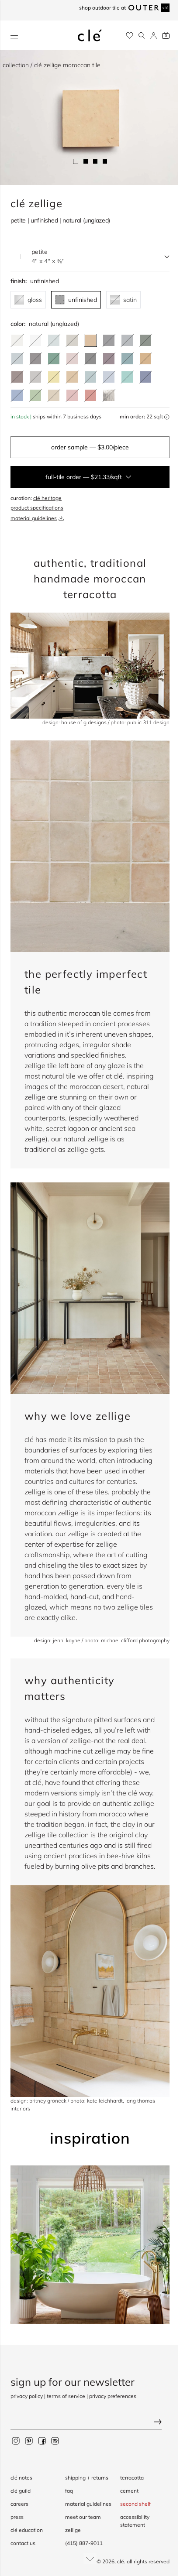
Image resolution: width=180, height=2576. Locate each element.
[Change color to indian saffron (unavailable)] (54, 377)
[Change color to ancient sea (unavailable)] (145, 377)
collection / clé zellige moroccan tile (52, 65)
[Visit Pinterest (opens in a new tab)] (29, 2440)
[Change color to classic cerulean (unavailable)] (17, 395)
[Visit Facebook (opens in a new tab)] (42, 2440)
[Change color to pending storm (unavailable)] (90, 377)
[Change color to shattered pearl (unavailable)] (17, 359)
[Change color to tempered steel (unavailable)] (127, 340)
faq (69, 2491)
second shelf (135, 2504)
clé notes (21, 2478)
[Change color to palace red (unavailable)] (90, 395)
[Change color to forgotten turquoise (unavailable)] (127, 377)
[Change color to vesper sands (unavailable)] (54, 395)
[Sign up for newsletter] (90, 2423)
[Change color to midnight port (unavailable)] (109, 359)
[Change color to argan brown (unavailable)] (17, 377)
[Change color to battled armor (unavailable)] (109, 340)
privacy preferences (113, 2396)
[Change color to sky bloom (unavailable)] (109, 377)
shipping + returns (87, 2478)
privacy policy (27, 2396)
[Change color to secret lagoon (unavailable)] (54, 359)
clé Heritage (47, 498)
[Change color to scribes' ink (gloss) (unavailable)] (90, 359)
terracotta (132, 2478)
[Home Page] (90, 35)
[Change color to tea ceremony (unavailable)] (54, 340)
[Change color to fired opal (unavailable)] (127, 359)
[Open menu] (14, 36)
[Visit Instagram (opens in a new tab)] (16, 2440)
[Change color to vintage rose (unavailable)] (72, 359)
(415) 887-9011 (84, 2543)
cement (129, 2491)
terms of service (66, 2396)
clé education (27, 2530)
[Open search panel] (142, 36)
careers (19, 2504)
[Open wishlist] (130, 36)
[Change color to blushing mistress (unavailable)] (72, 395)
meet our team (83, 2517)
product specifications (37, 508)
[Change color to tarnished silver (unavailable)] (35, 377)
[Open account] (154, 36)
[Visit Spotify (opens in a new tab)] (55, 2440)
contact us (23, 2543)
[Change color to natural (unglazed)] (90, 340)
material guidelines (34, 518)
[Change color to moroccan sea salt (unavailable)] (35, 340)
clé (121, 2561)
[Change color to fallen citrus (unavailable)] (35, 395)
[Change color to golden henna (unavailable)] (145, 359)
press (17, 2517)
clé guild (21, 2491)
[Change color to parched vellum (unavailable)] (72, 340)
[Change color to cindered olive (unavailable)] (145, 340)
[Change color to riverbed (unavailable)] (72, 377)
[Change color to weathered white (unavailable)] (17, 340)
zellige (73, 2530)
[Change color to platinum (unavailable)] (109, 395)
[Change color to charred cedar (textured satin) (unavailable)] (35, 359)
